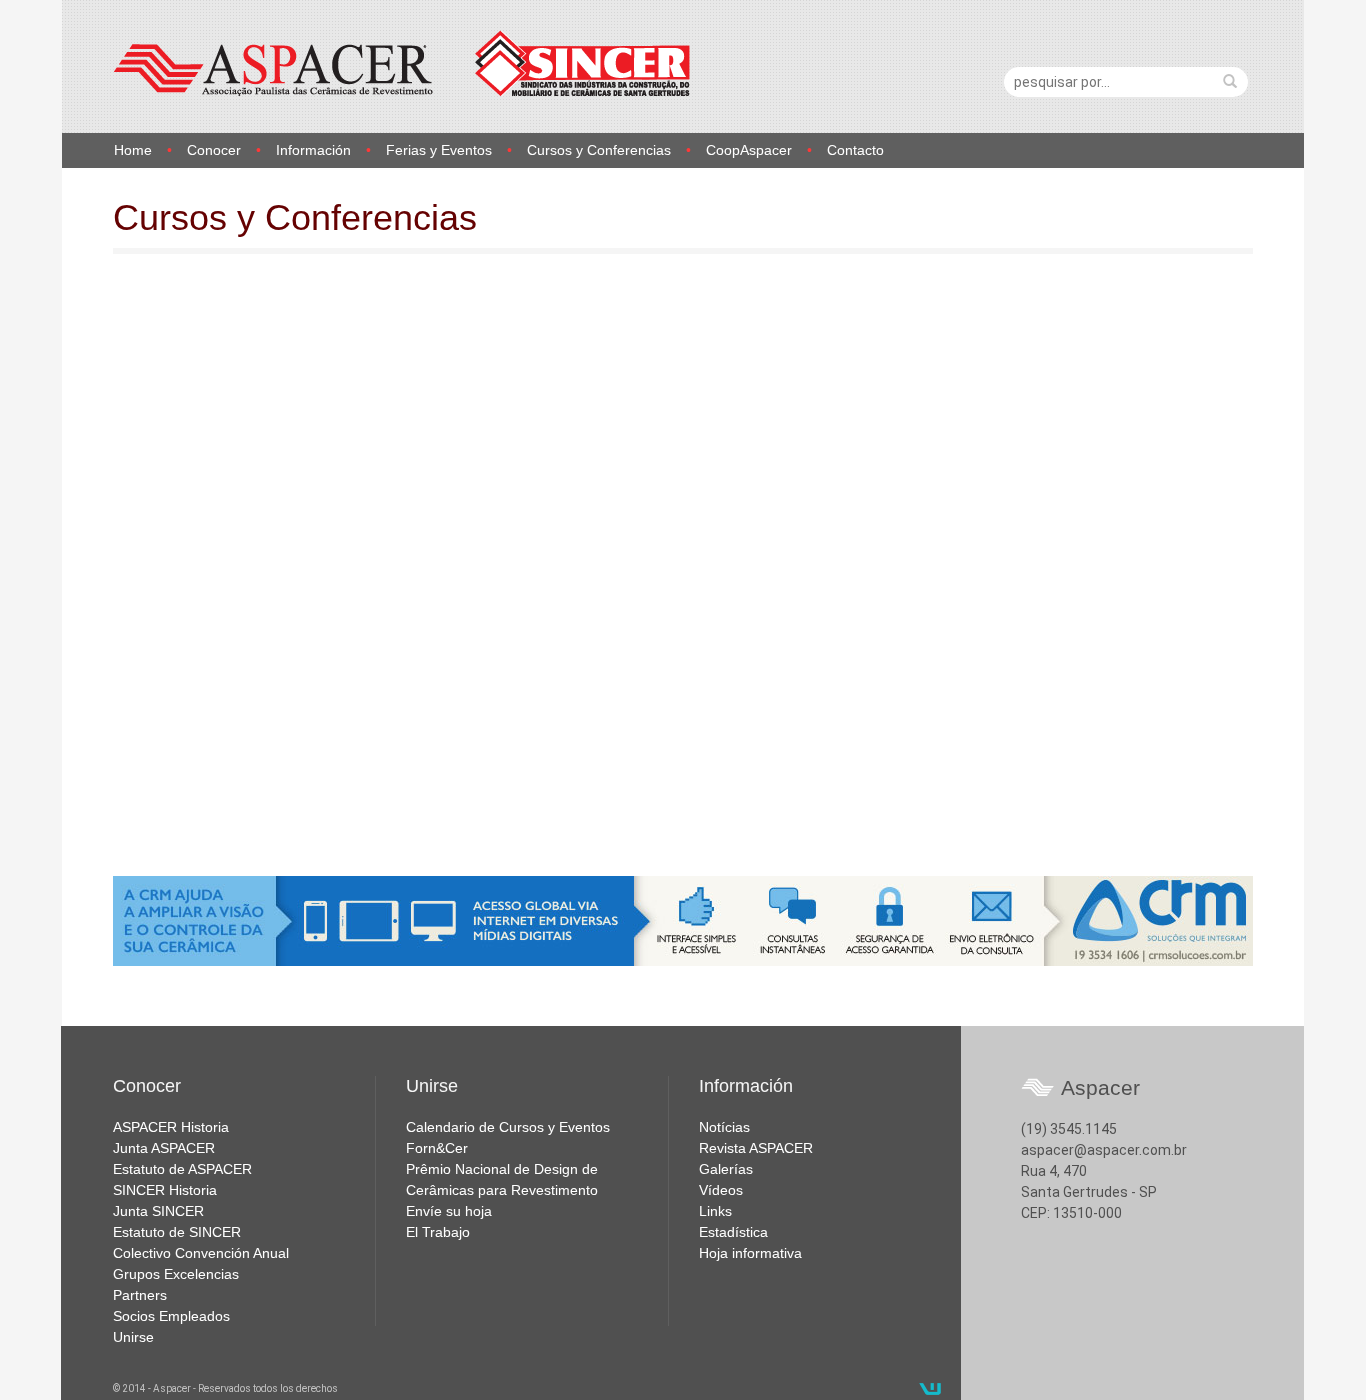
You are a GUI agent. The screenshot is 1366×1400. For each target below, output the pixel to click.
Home (133, 150)
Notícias (724, 1127)
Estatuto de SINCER (177, 1232)
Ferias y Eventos (439, 150)
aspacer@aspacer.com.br (1104, 1150)
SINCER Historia (165, 1190)
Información (313, 150)
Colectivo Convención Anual (201, 1253)
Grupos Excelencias (176, 1274)
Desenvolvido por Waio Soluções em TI (930, 1389)
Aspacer (402, 64)
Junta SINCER (158, 1211)
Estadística (733, 1232)
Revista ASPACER (756, 1148)
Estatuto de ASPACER (182, 1169)
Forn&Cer (437, 1148)
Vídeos (721, 1190)
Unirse (133, 1337)
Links (715, 1211)
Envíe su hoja (449, 1211)
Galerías (726, 1169)
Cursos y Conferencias (599, 150)
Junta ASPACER (164, 1148)
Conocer (214, 150)
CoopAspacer (749, 150)
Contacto (855, 150)
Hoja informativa (750, 1253)
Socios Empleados (171, 1316)
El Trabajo (438, 1232)
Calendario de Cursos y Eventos (508, 1127)
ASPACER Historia (171, 1127)
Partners (140, 1295)
